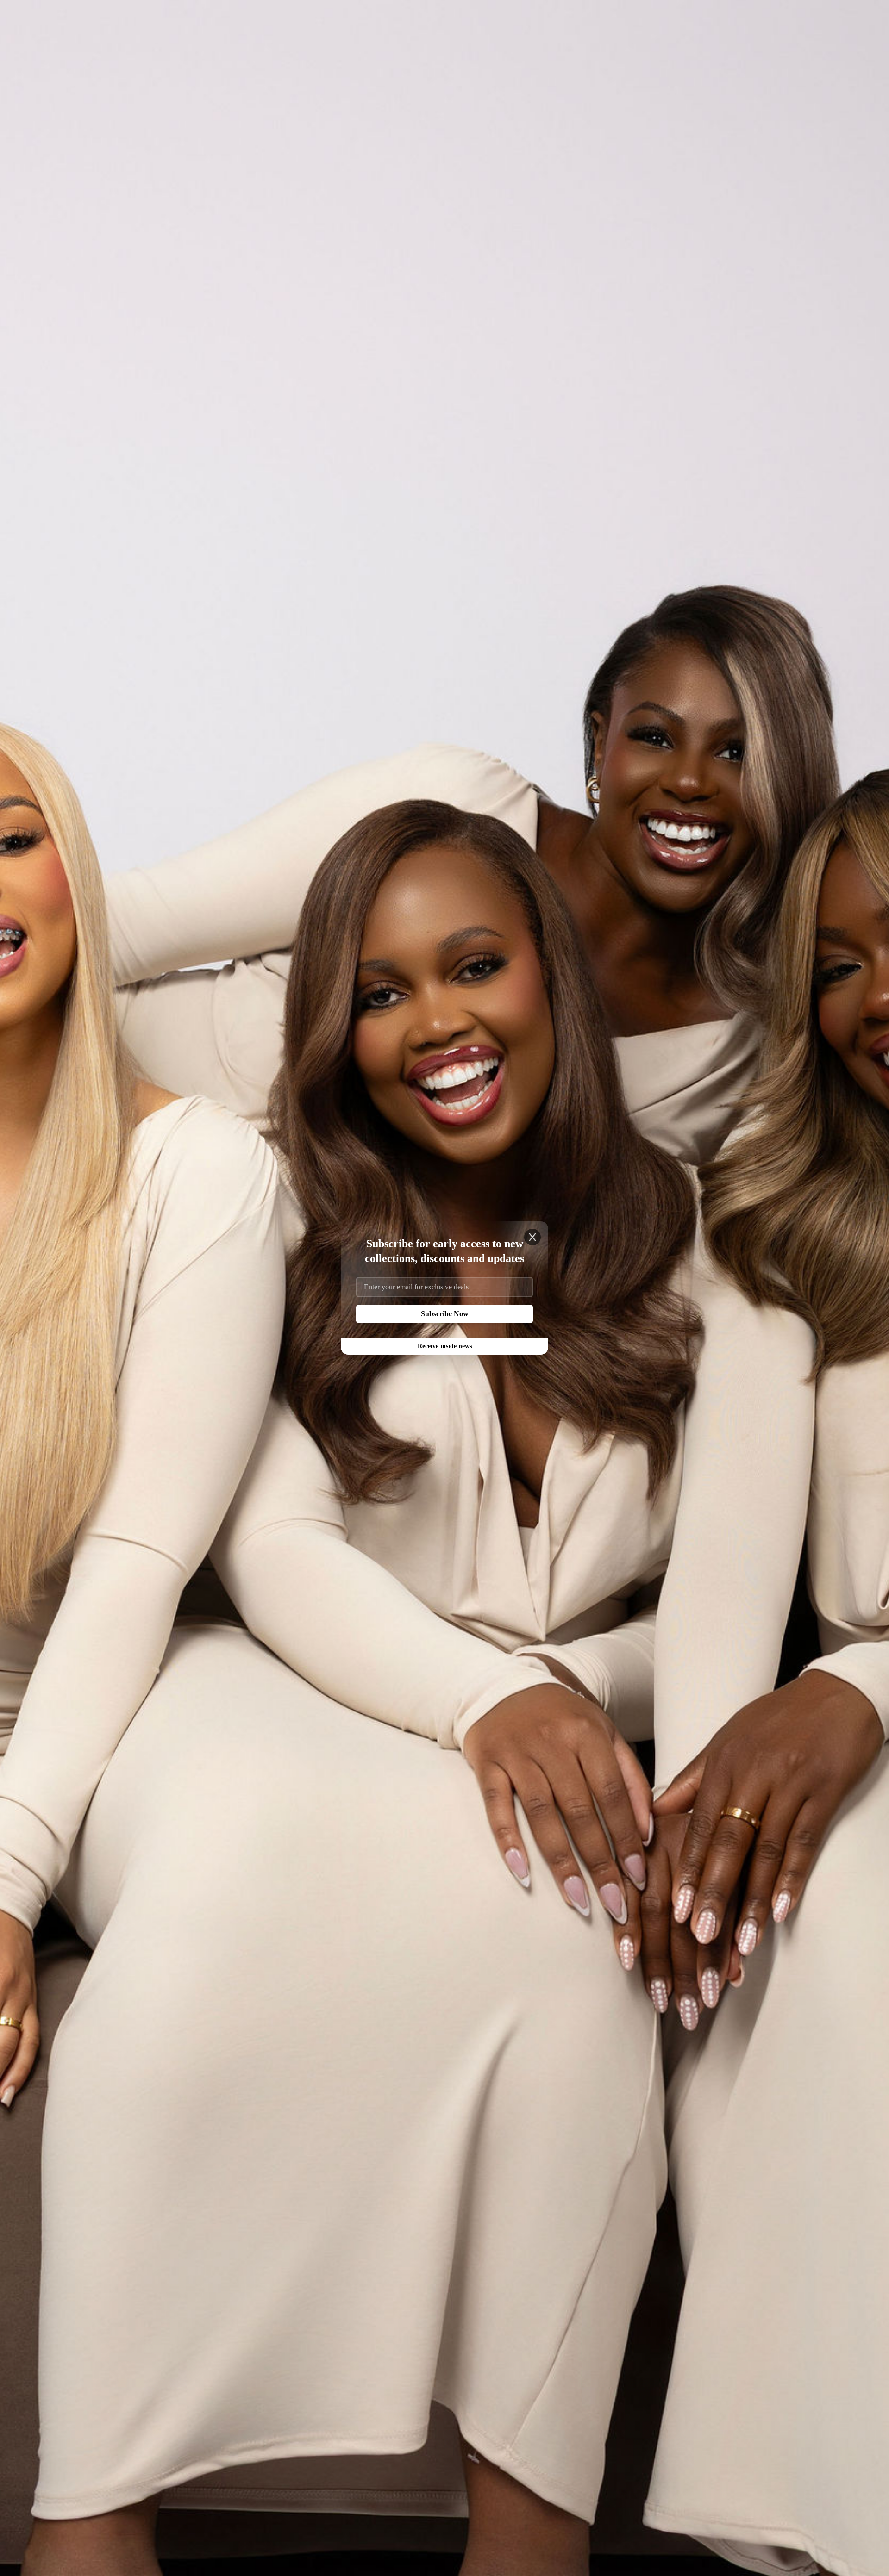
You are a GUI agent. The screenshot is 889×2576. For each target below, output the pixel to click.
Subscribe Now (445, 1314)
